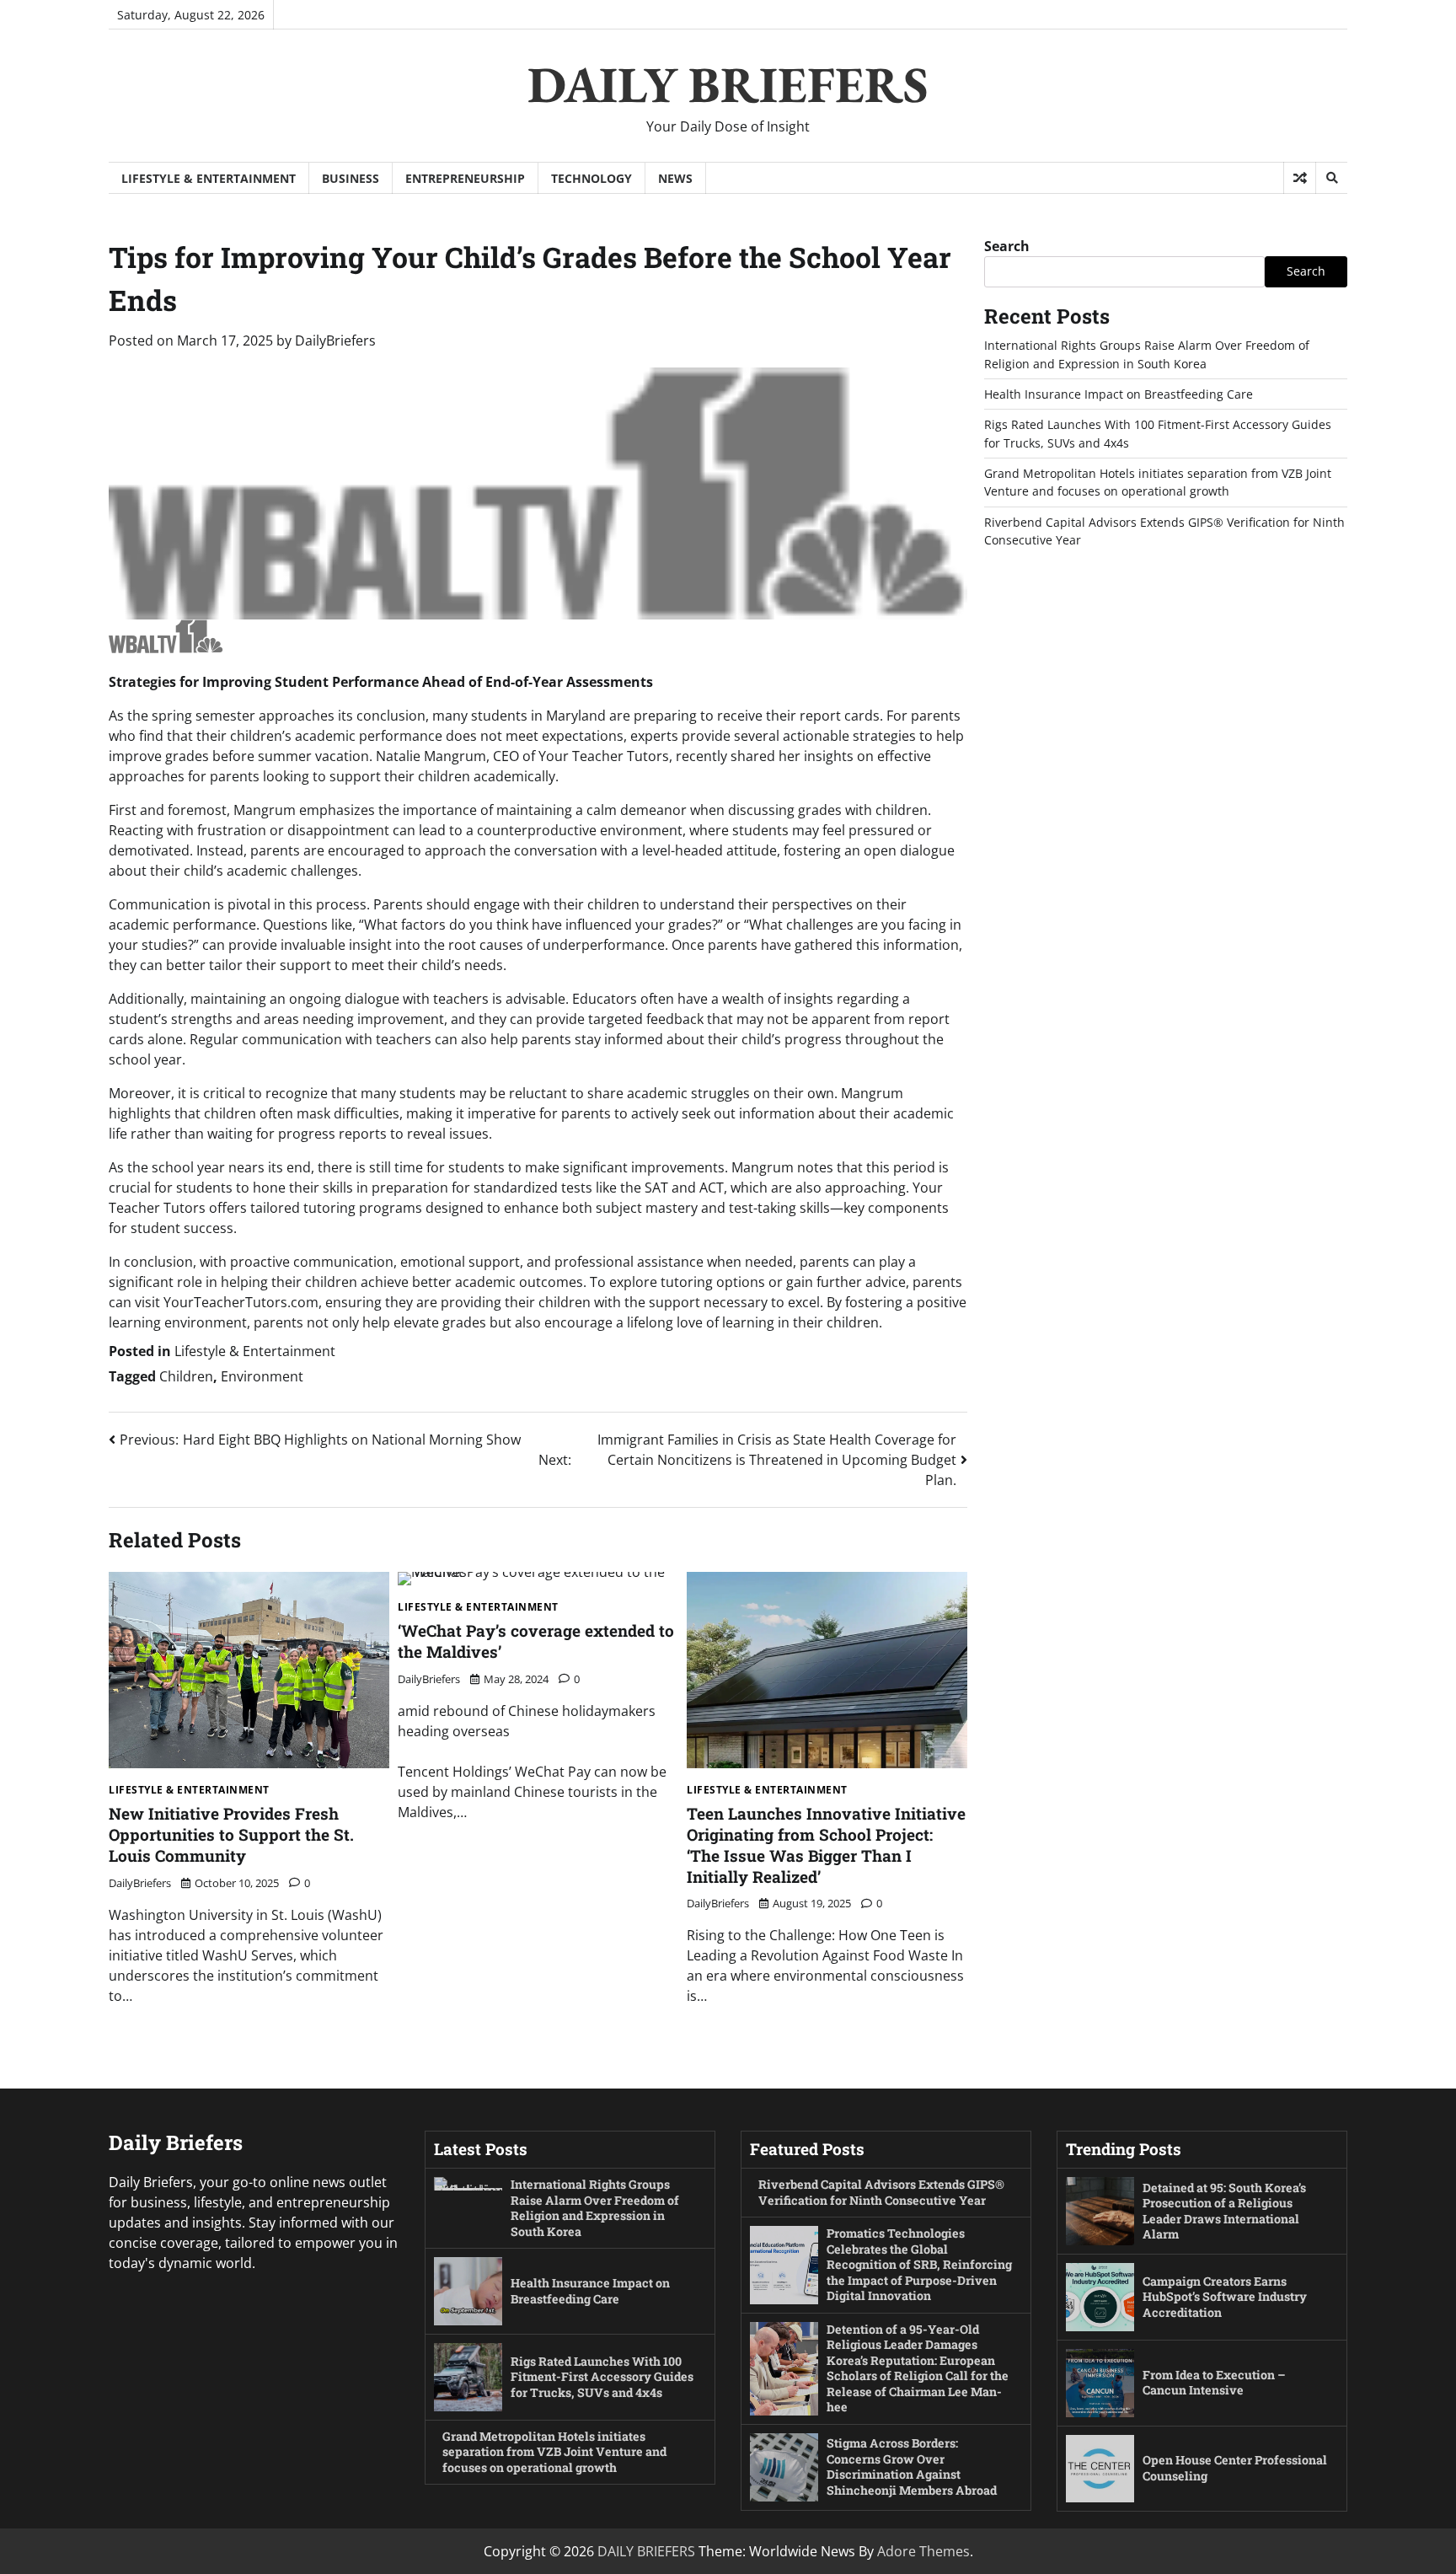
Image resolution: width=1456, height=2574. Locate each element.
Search (1007, 246)
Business (351, 178)
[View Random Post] (1300, 178)
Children (186, 1376)
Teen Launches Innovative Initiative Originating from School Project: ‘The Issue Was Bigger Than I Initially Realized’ (826, 1845)
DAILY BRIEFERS (728, 84)
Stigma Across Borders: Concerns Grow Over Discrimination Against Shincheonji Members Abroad (912, 2467)
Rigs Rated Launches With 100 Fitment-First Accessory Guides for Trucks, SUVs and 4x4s (602, 2377)
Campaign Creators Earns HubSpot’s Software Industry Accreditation (1225, 2297)
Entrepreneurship (465, 178)
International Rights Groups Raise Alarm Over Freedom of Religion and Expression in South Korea (595, 2208)
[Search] (1331, 178)
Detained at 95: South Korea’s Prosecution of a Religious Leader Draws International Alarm (1224, 2211)
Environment (262, 1376)
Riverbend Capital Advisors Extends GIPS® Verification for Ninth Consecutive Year (881, 2192)
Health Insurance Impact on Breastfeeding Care (1119, 394)
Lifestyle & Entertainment (209, 178)
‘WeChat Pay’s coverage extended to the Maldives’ (536, 1641)
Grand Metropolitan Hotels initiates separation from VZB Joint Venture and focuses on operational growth (554, 2452)
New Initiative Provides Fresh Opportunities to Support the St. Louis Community (231, 1834)
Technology (591, 178)
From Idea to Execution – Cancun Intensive (1214, 2383)
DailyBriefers (335, 341)
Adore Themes (923, 2551)
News (675, 178)
